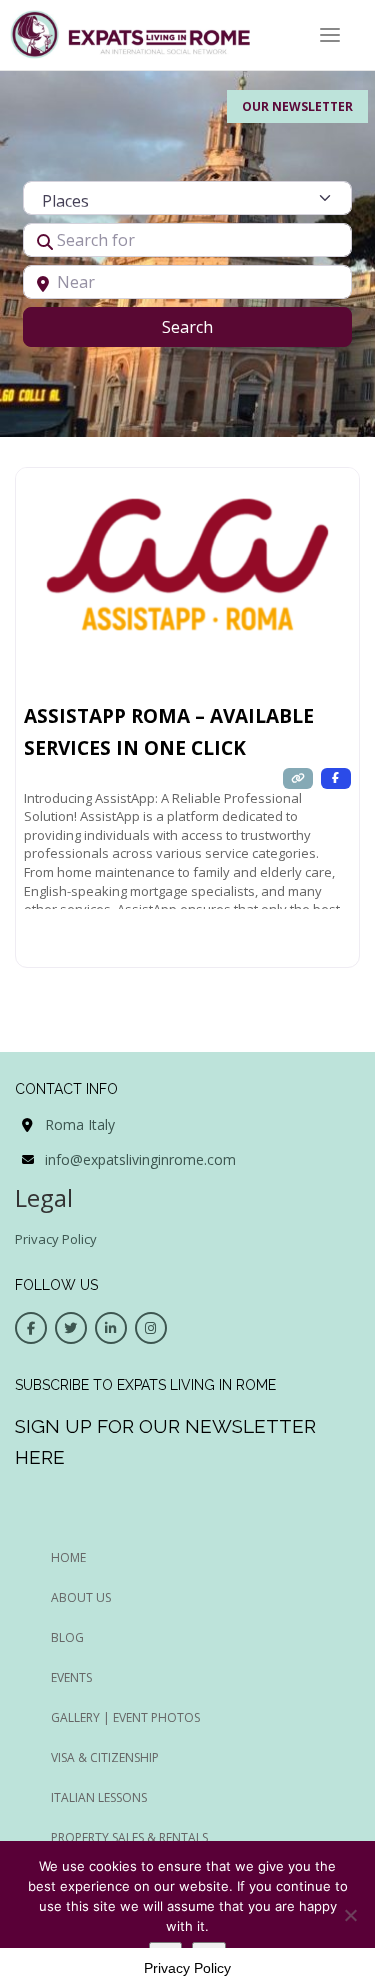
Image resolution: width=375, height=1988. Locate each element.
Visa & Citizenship (105, 1757)
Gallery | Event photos (125, 1717)
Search (212, 326)
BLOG (67, 1637)
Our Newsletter (297, 106)
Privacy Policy (56, 1239)
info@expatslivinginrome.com (140, 1159)
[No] (350, 1915)
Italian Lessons (99, 1797)
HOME (68, 1557)
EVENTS (71, 1677)
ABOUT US (81, 1597)
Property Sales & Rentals (129, 1837)
